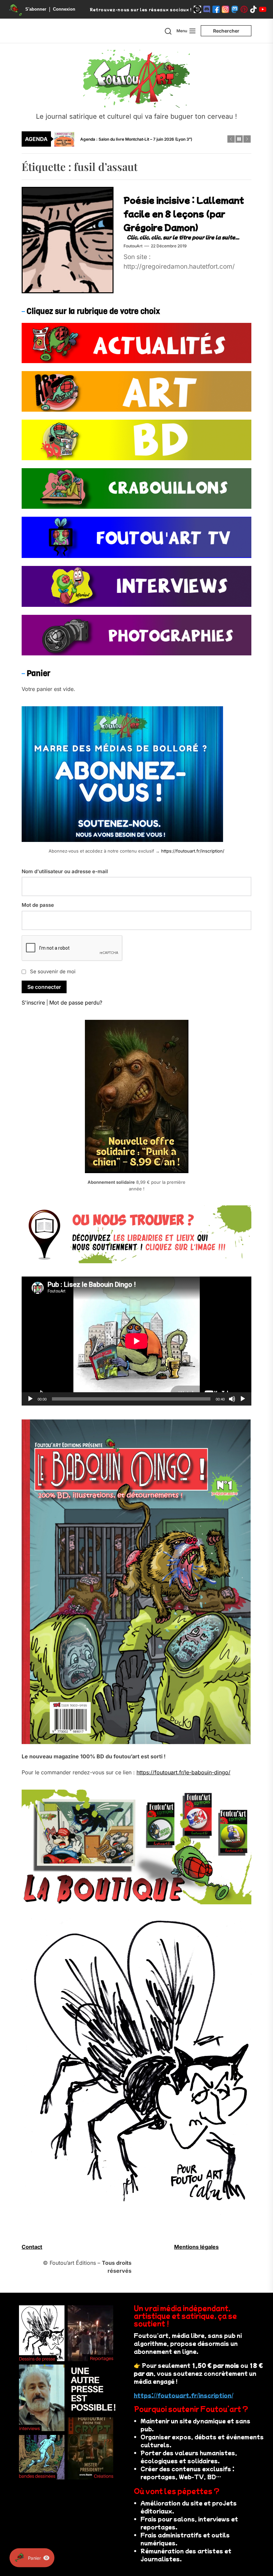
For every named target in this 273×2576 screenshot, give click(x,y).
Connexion (64, 9)
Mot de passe (38, 905)
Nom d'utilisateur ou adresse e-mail (65, 871)
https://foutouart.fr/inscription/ (193, 851)
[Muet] (232, 1399)
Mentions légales (196, 2247)
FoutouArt (133, 246)
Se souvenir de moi (53, 971)
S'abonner (36, 9)
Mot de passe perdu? (76, 1003)
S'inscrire (33, 1003)
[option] (141, 139)
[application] (136, 1341)
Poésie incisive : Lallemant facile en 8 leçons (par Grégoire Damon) (184, 213)
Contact (32, 2247)
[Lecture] (30, 1399)
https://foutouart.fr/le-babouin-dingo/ (183, 1772)
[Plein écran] (243, 1399)
